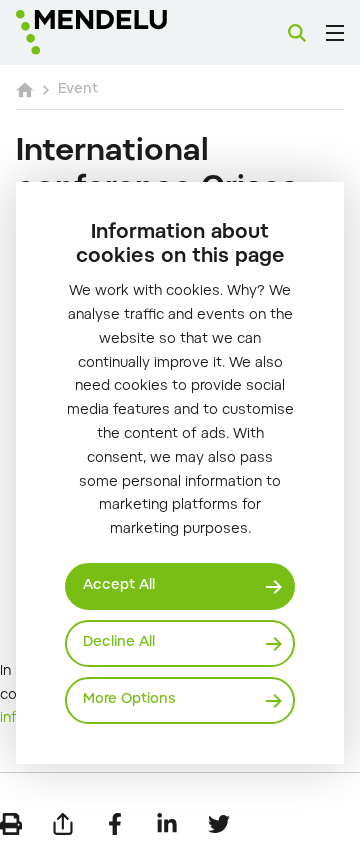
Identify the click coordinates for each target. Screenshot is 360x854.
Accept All (119, 586)
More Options (129, 700)
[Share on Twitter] (219, 824)
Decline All (119, 643)
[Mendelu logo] (116, 32)
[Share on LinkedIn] (167, 824)
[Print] (11, 824)
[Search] (297, 33)
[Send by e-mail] (63, 824)
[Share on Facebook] (115, 824)
